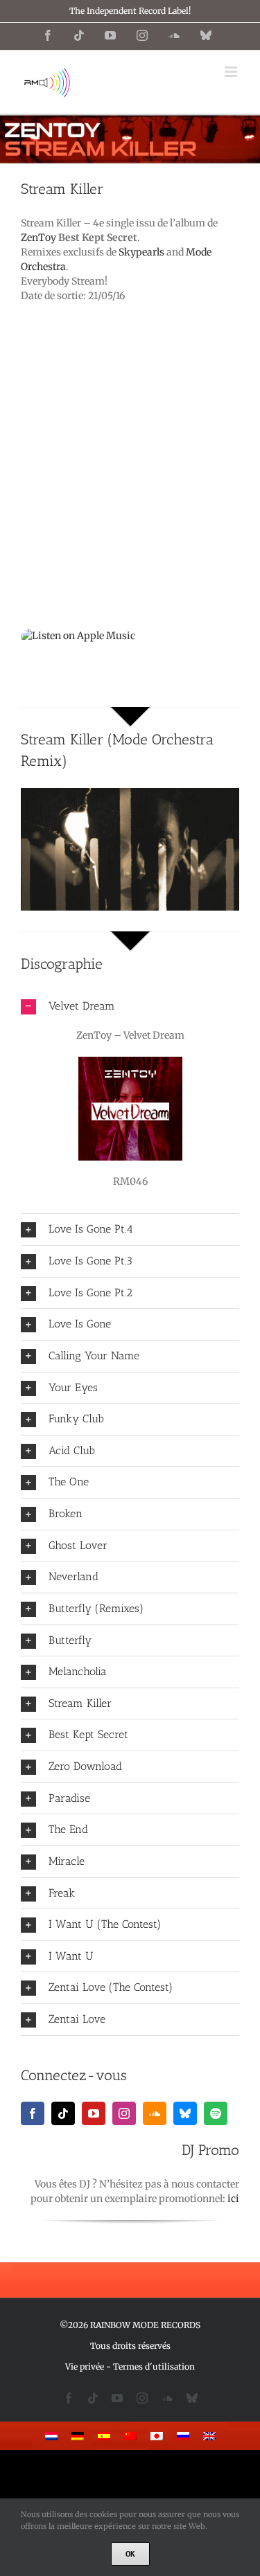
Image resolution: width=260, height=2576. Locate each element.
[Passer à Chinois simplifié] (130, 2436)
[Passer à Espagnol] (104, 2436)
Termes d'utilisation (154, 2367)
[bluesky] (185, 2113)
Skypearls (141, 252)
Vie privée (85, 2367)
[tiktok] (63, 2113)
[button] (130, 1007)
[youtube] (94, 2113)
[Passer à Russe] (183, 2436)
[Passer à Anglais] (209, 2436)
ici (233, 2199)
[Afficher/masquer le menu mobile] (232, 72)
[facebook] (33, 2113)
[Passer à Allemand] (78, 2436)
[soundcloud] (155, 2113)
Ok (130, 2554)
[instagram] (124, 2113)
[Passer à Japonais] (157, 2436)
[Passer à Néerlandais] (51, 2436)
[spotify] (216, 2113)
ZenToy (38, 238)
